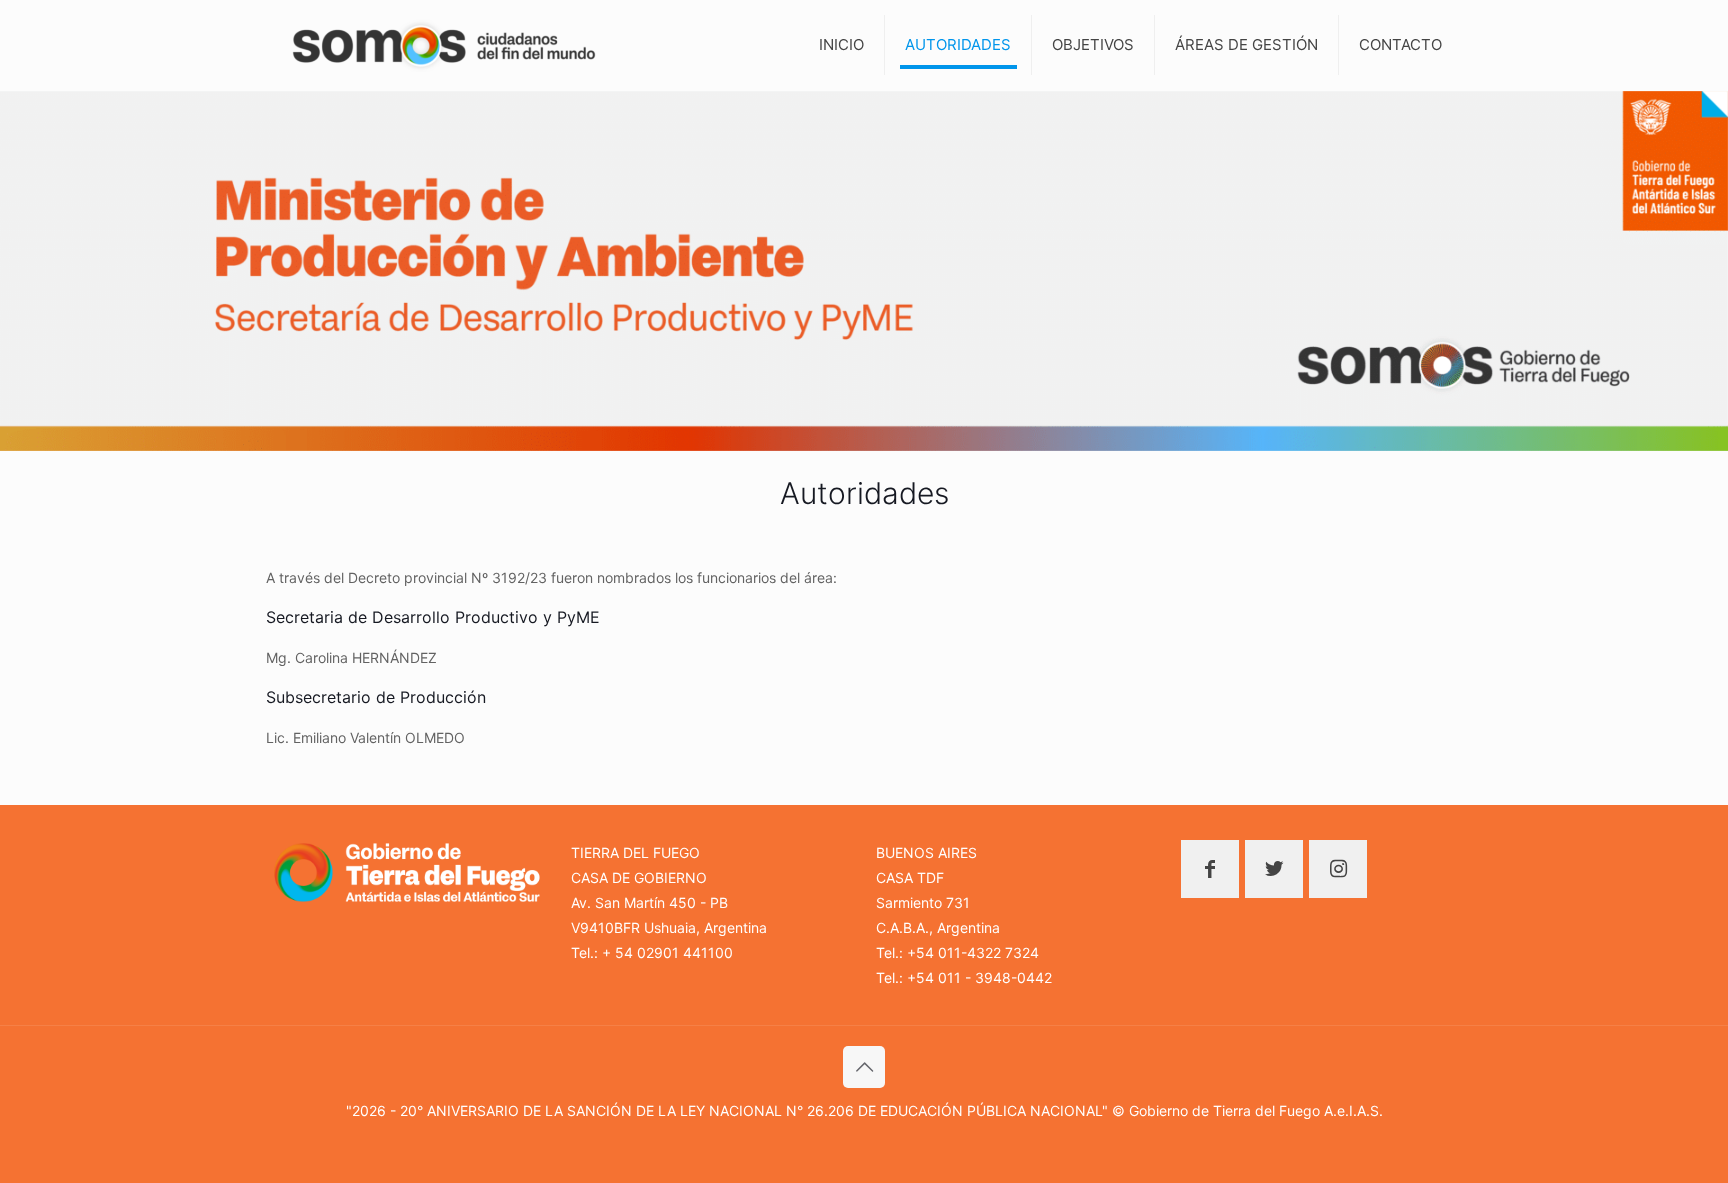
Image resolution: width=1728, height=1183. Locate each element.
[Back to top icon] (864, 1067)
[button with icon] (1210, 869)
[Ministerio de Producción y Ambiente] (444, 45)
